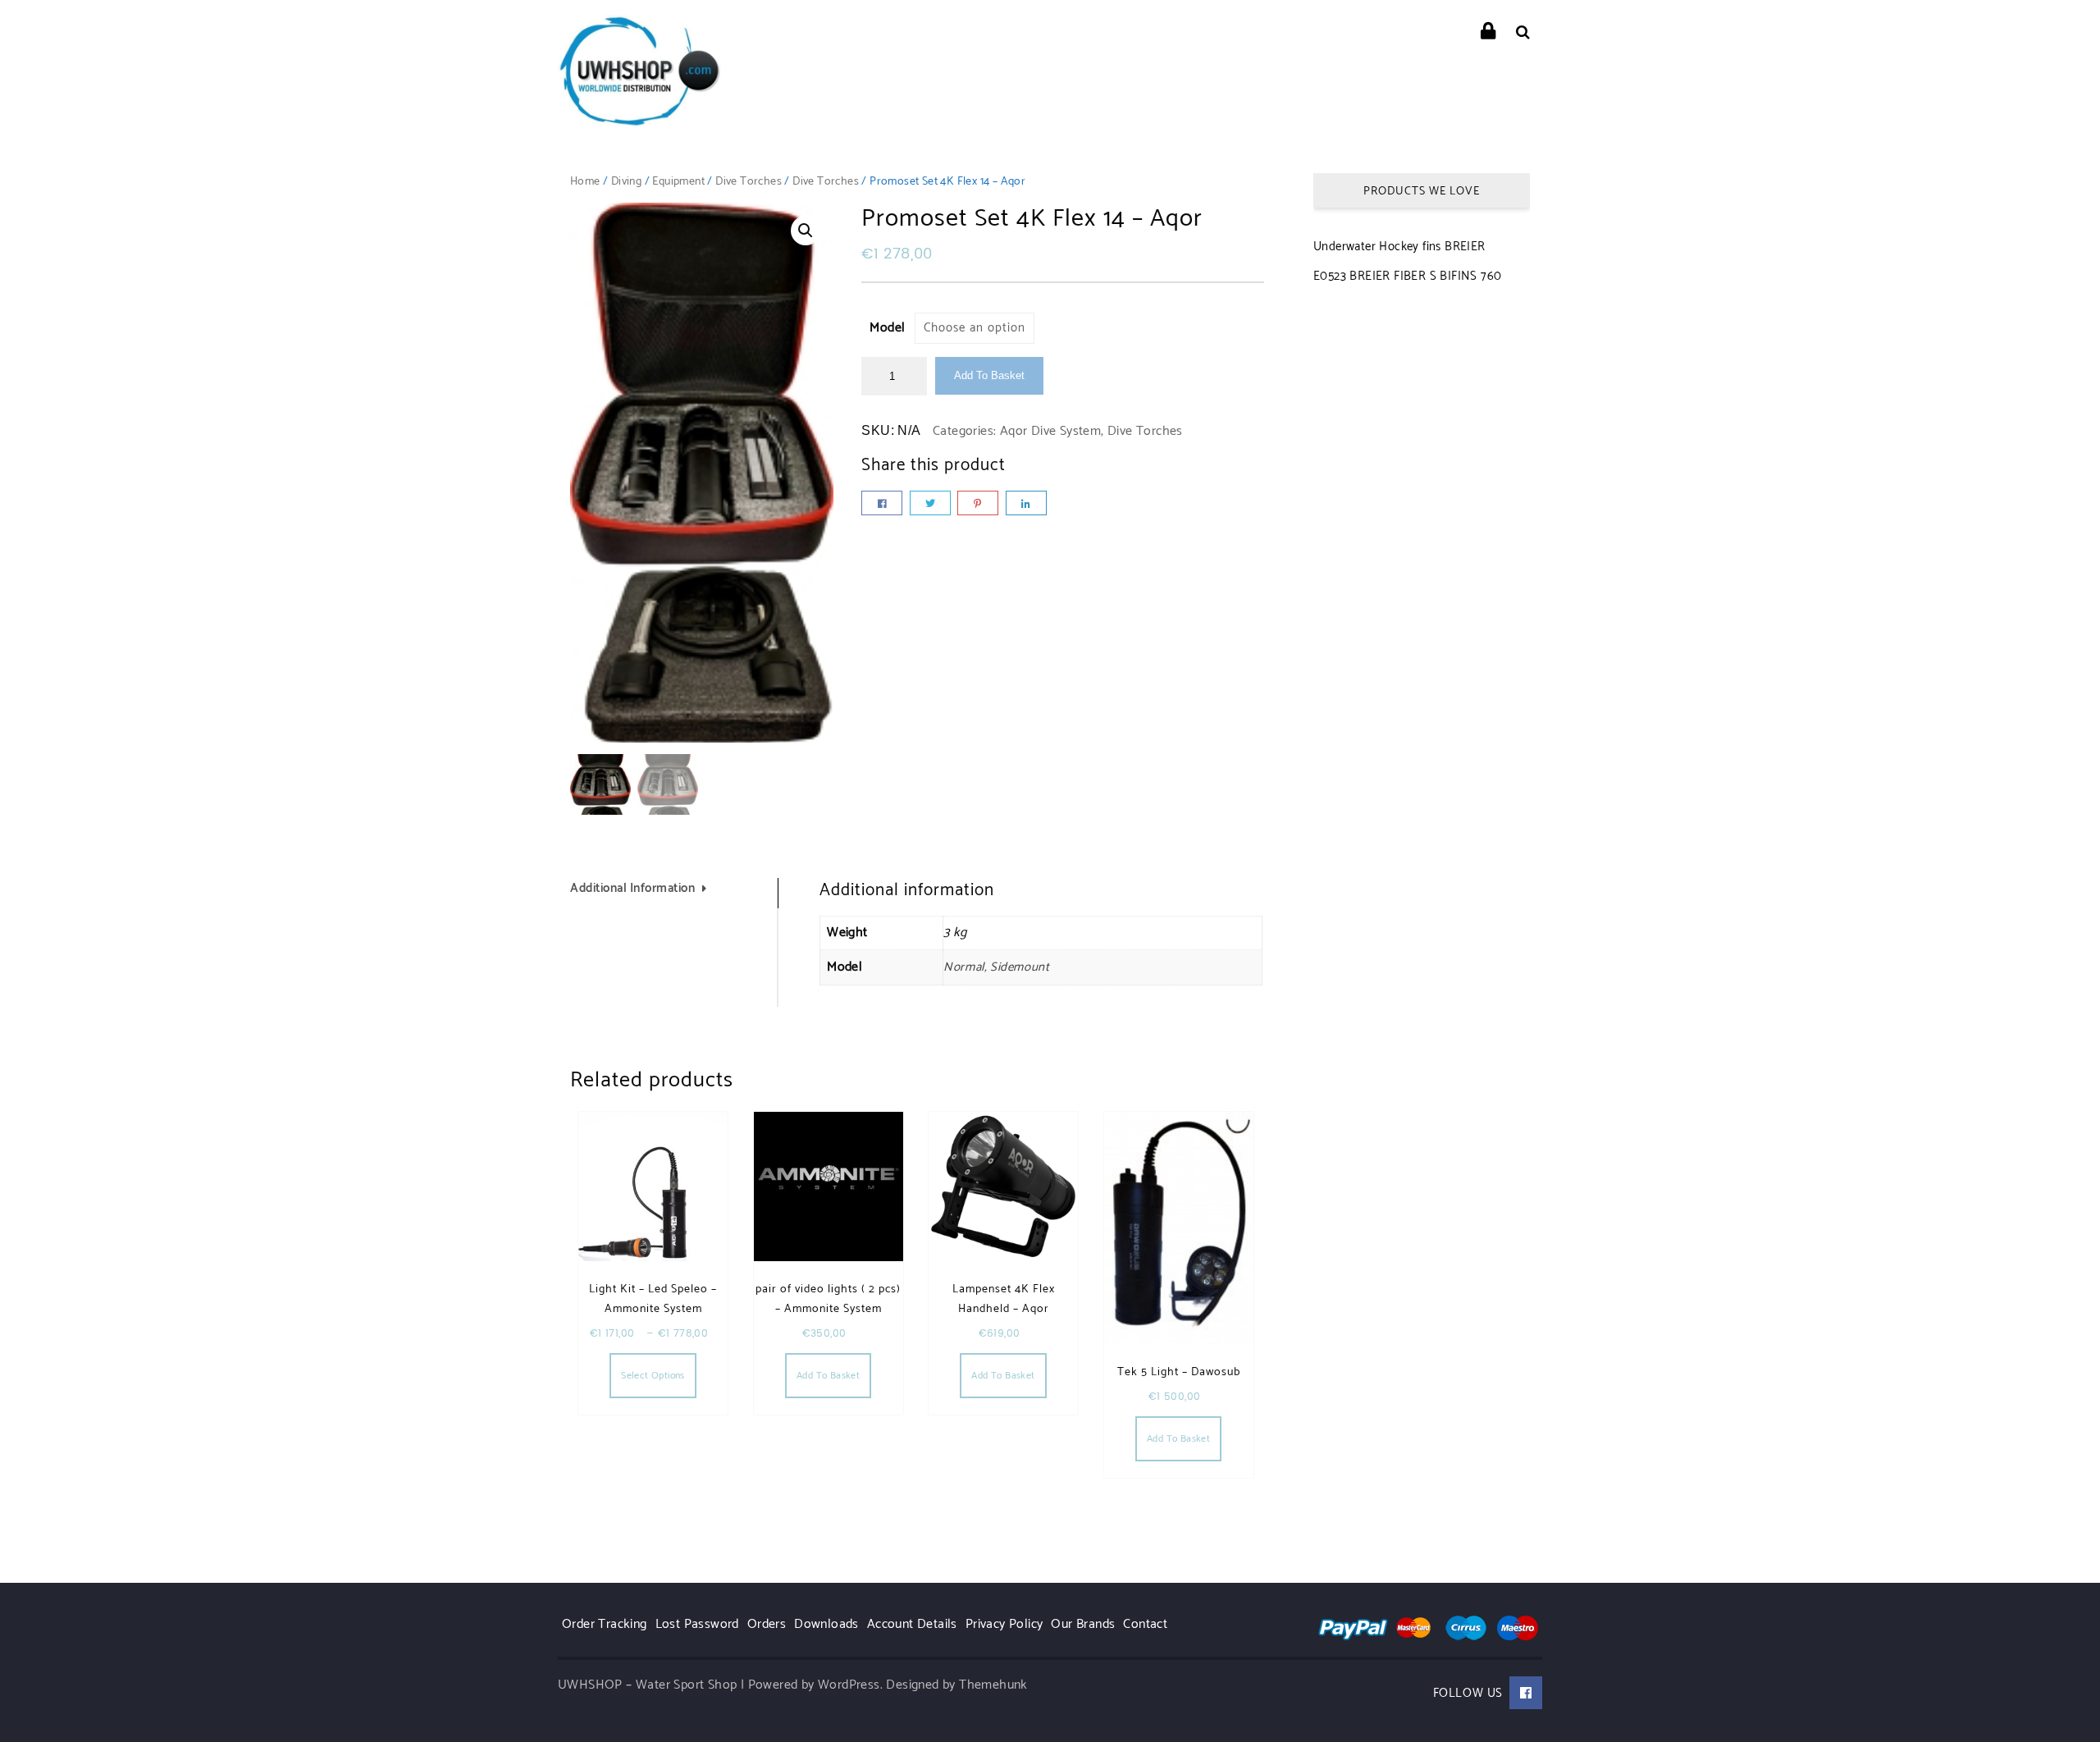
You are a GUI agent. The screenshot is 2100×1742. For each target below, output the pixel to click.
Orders (767, 1624)
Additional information (632, 888)
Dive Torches (749, 182)
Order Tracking (605, 1624)
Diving (626, 182)
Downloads (826, 1624)
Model (887, 328)
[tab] (674, 893)
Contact (1145, 1624)
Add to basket (989, 375)
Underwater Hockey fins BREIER (1399, 247)
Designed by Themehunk (956, 1685)
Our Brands (1083, 1624)
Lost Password (697, 1624)
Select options (653, 1376)
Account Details (912, 1624)
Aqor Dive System (1050, 431)
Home (585, 182)
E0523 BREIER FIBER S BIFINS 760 (1407, 276)
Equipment (678, 182)
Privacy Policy (1004, 1624)
